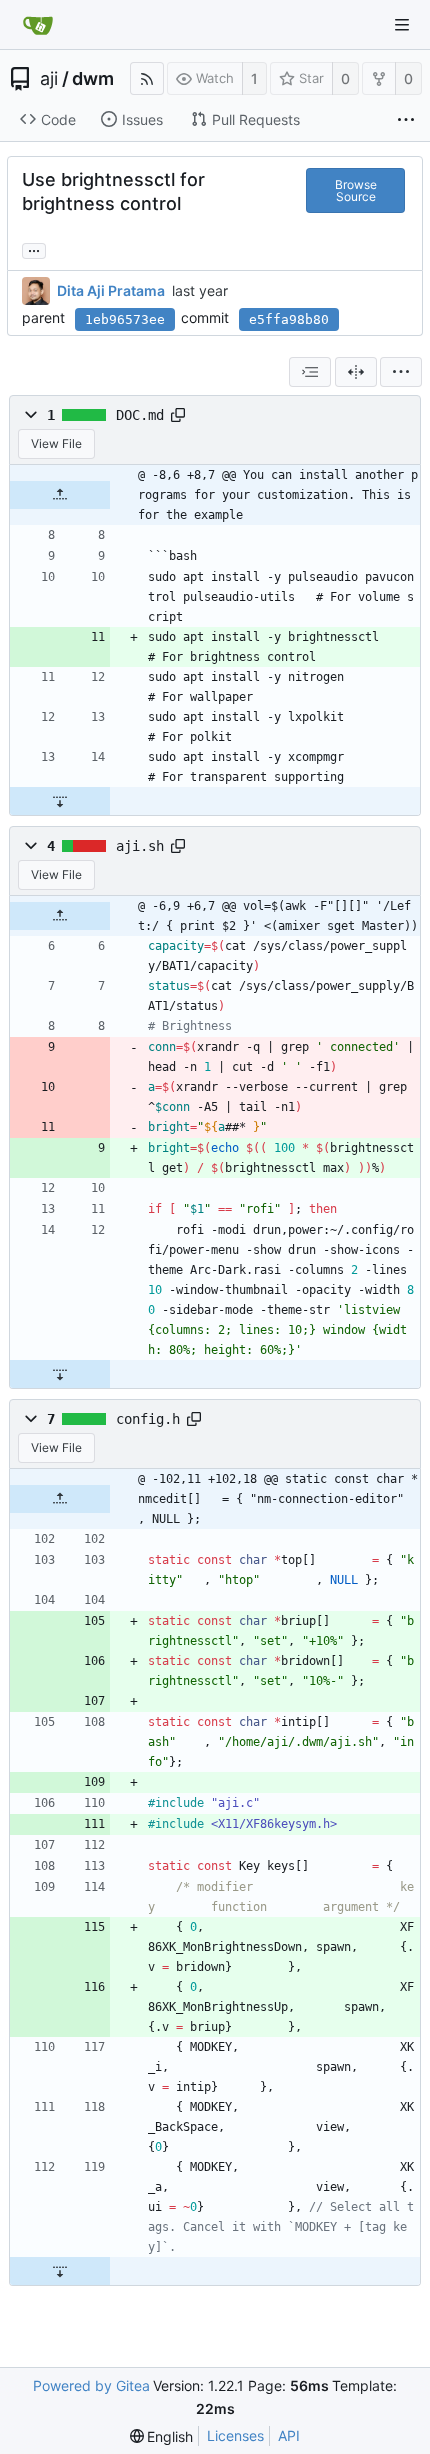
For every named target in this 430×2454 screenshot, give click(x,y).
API (289, 2435)
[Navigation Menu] (402, 25)
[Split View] (356, 372)
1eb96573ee (125, 319)
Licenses (235, 2435)
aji (49, 79)
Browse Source (356, 190)
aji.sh (140, 846)
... (34, 249)
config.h (148, 1419)
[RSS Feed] (147, 78)
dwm (93, 79)
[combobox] (310, 372)
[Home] (38, 25)
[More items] (406, 120)
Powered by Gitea (91, 2385)
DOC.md (140, 415)
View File (56, 443)
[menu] (401, 372)
